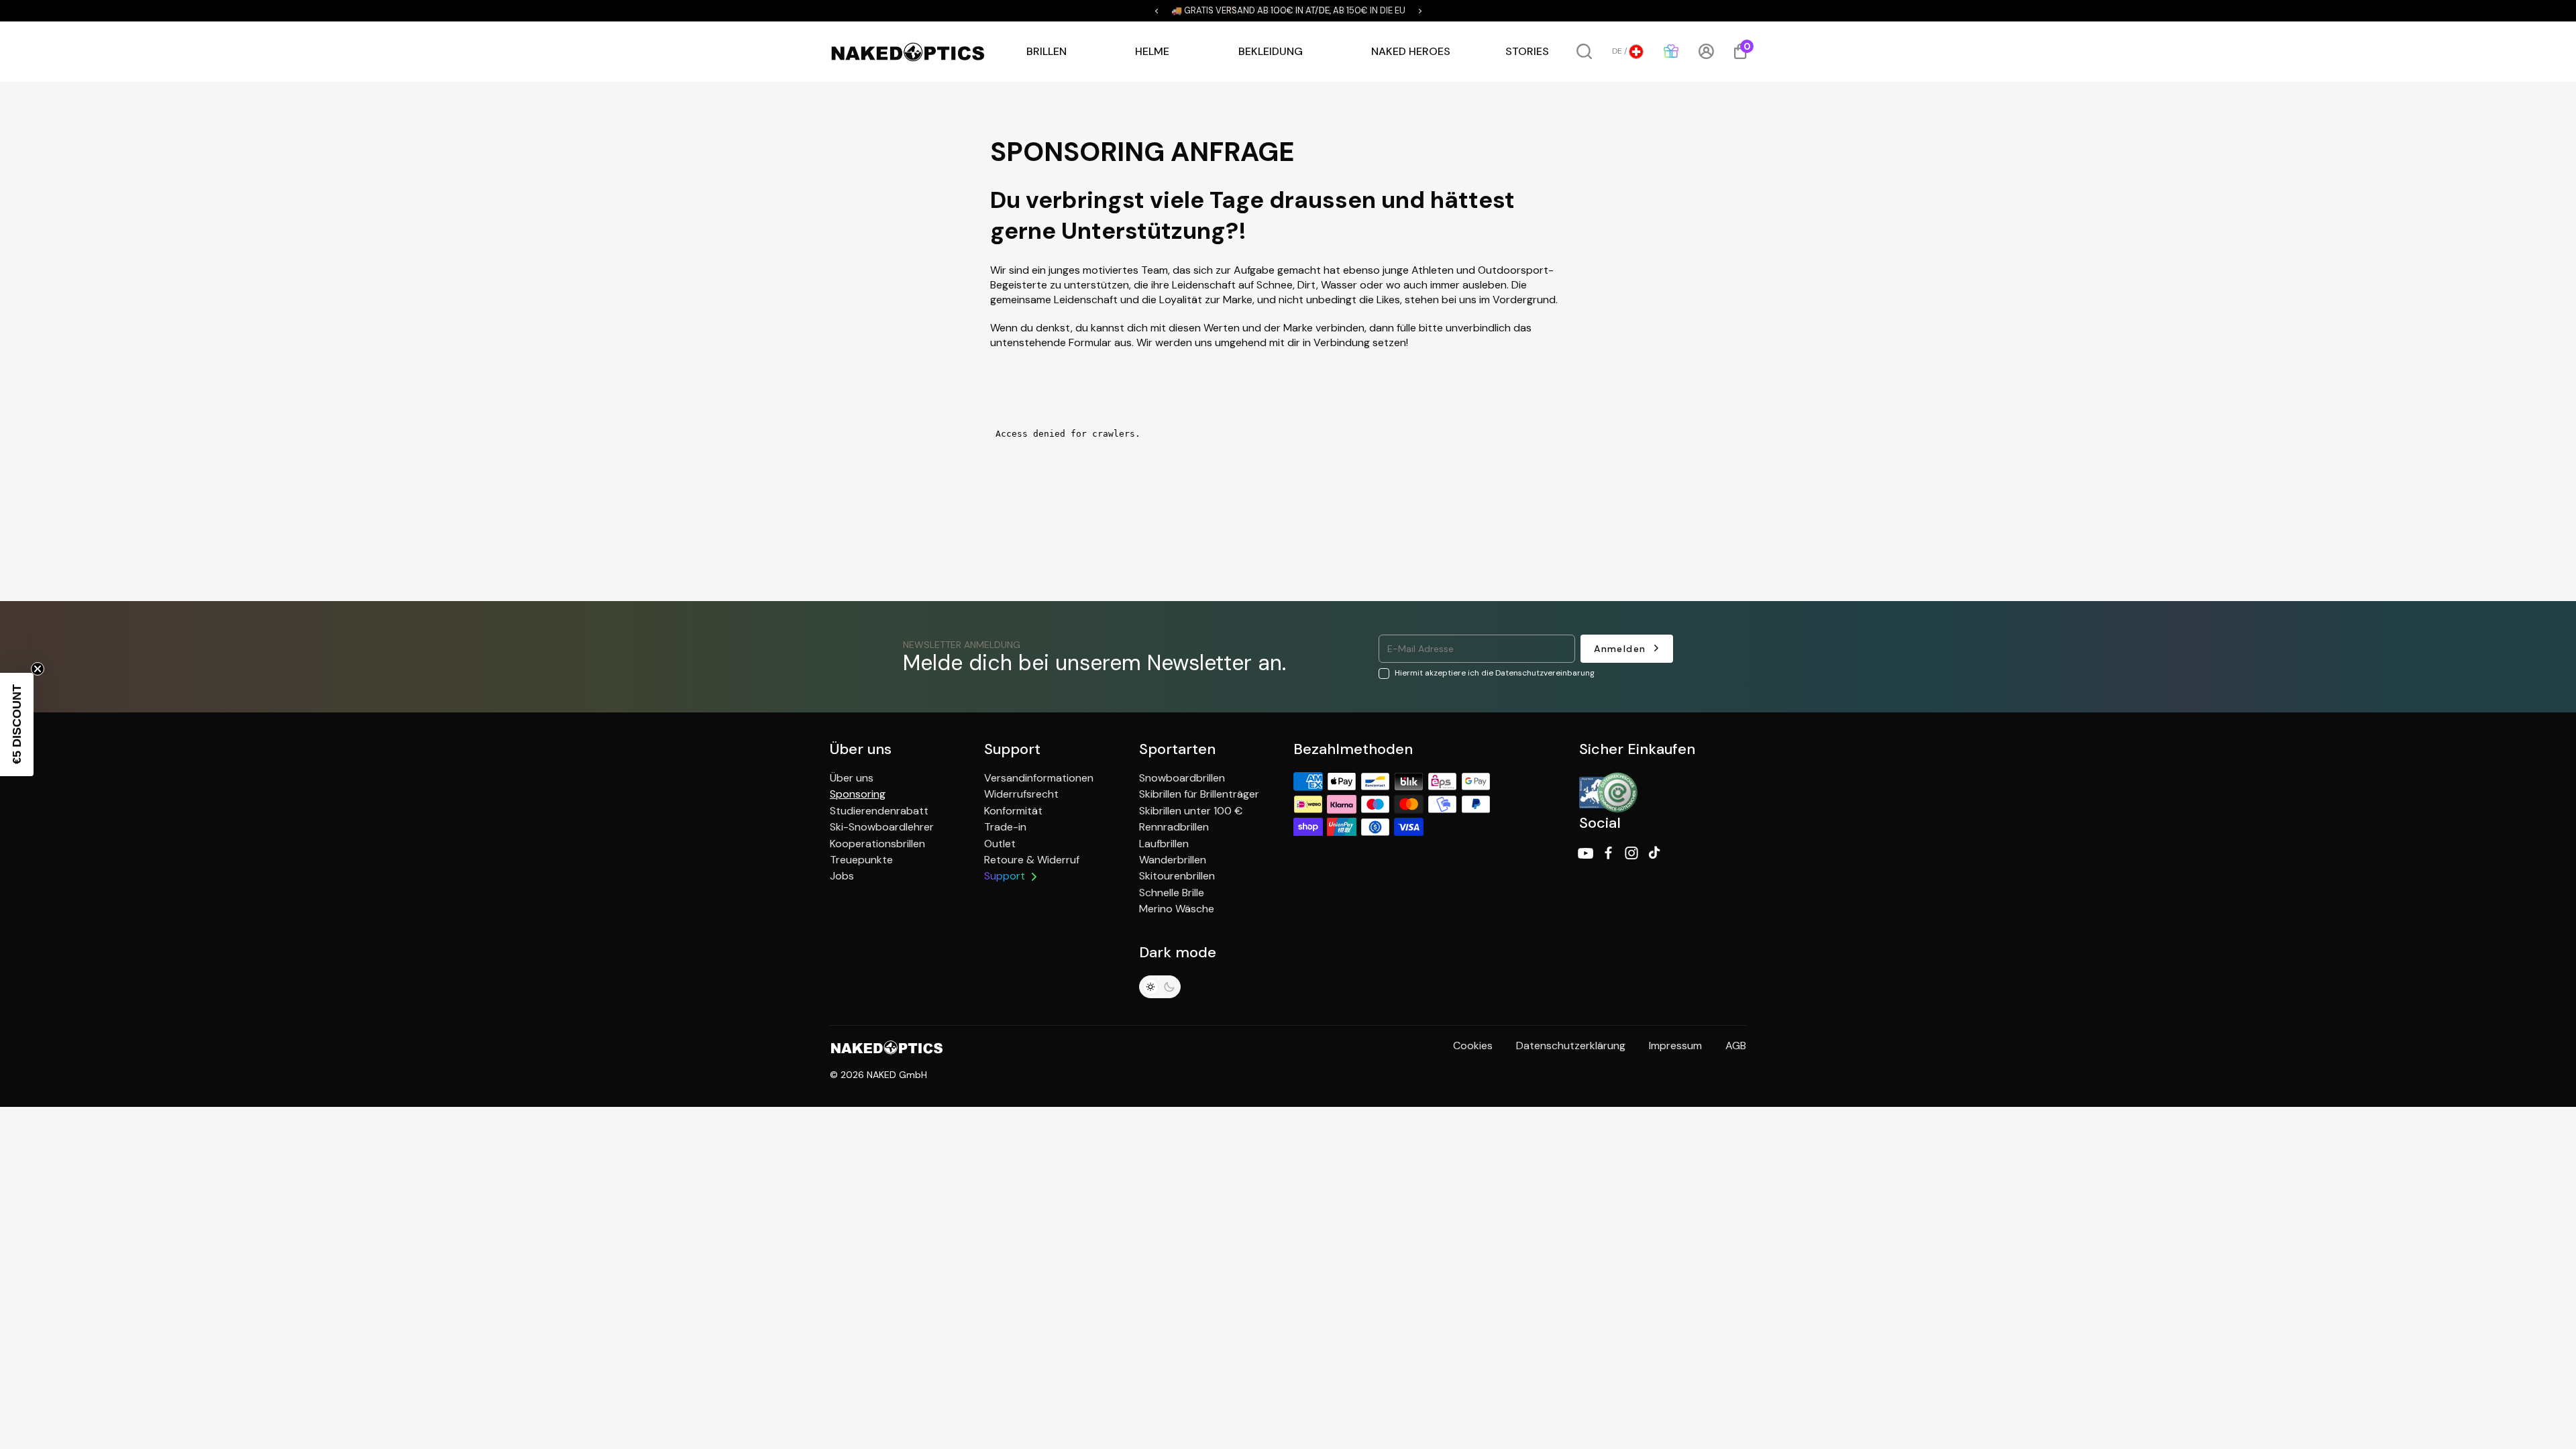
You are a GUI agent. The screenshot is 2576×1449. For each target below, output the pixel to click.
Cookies (1473, 1045)
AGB (1736, 1045)
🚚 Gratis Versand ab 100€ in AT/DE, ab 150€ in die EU (1288, 11)
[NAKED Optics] (908, 52)
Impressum (1675, 1045)
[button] (1157, 11)
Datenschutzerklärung (1571, 1045)
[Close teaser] (38, 669)
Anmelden (1620, 649)
